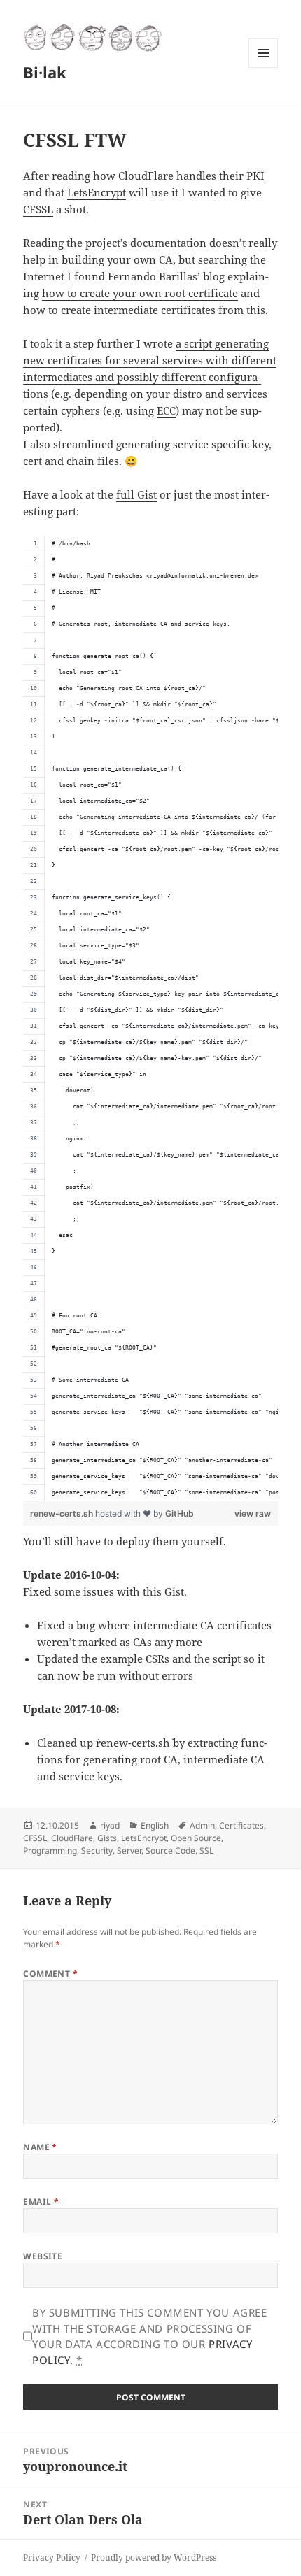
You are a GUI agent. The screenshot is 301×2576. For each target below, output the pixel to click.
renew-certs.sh (63, 1514)
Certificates (241, 1825)
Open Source (196, 1838)
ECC (166, 410)
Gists (107, 1838)
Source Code (170, 1851)
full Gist (136, 494)
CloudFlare (72, 1838)
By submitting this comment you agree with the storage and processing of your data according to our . (150, 2336)
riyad (110, 1825)
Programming (50, 1851)
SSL (206, 1851)
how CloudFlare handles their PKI (179, 176)
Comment (50, 1974)
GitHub (180, 1514)
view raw (253, 1514)
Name (40, 2147)
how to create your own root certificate (140, 293)
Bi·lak (45, 72)
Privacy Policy (52, 2557)
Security (97, 1851)
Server (129, 1851)
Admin (202, 1825)
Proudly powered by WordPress (154, 2557)
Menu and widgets (264, 67)
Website (43, 2256)
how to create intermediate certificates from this (144, 310)
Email (41, 2202)
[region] (150, 1019)
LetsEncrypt (97, 192)
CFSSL (38, 209)
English (155, 1825)
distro (188, 394)
